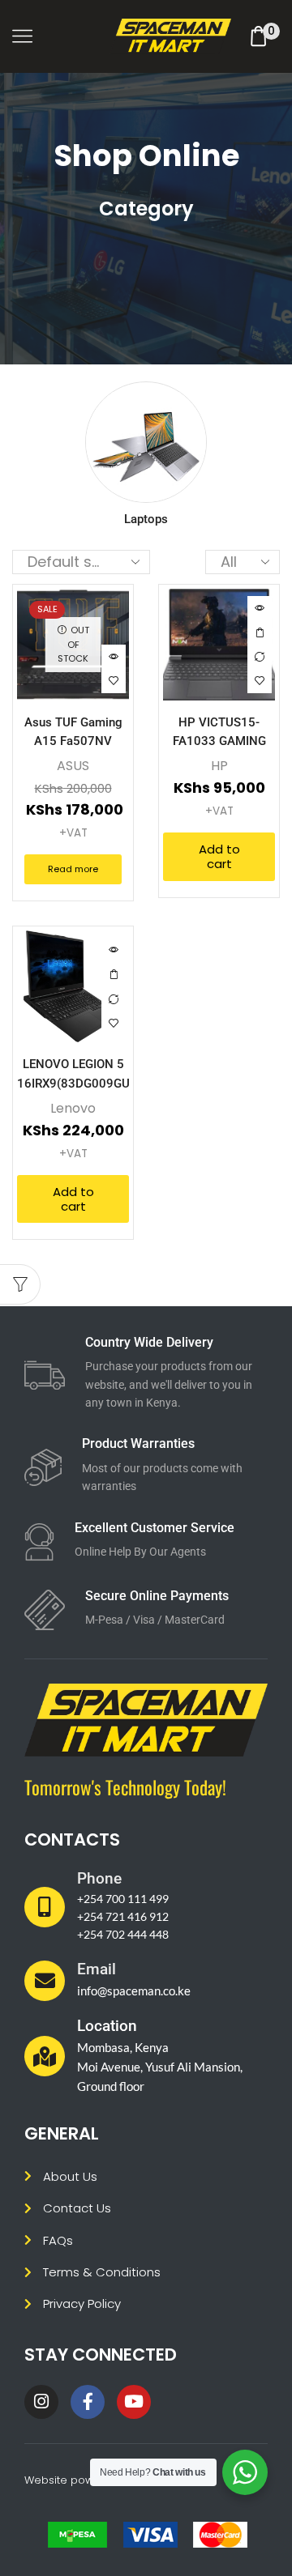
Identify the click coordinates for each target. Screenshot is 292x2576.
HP (219, 766)
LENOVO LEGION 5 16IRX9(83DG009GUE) (73, 1073)
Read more (73, 869)
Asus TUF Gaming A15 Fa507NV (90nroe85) (73, 741)
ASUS (73, 766)
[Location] (45, 2056)
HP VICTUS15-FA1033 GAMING (219, 732)
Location (107, 2026)
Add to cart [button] (260, 632)
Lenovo (73, 1108)
